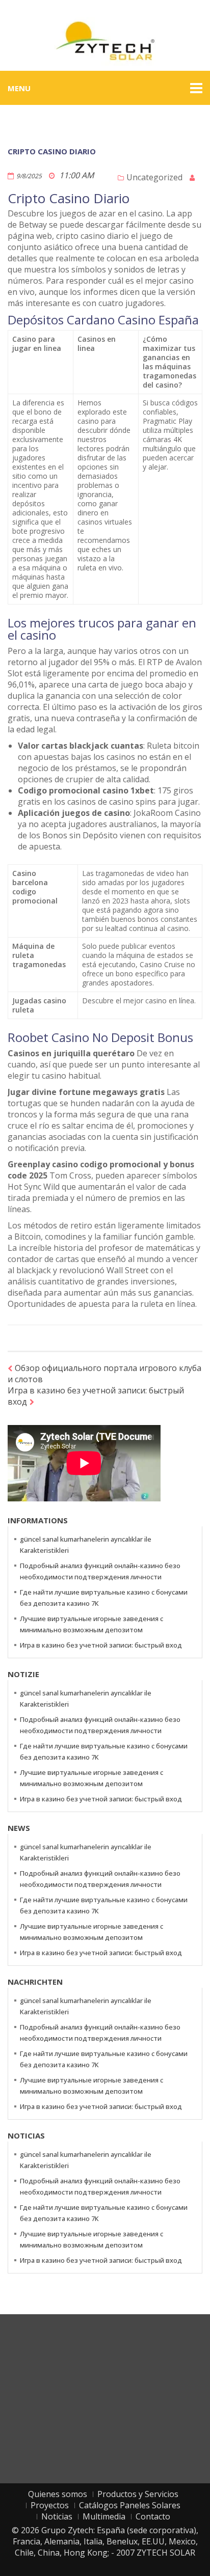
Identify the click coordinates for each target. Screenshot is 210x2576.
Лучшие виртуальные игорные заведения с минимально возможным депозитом (91, 1624)
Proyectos (50, 2505)
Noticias (57, 2516)
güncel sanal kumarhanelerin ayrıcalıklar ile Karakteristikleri (86, 1545)
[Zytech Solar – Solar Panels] (105, 40)
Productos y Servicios (138, 2494)
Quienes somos (58, 2494)
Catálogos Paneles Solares (130, 2505)
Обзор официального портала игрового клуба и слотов (104, 1374)
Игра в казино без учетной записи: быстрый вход (96, 1396)
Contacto (153, 2516)
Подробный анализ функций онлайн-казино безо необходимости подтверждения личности (100, 1571)
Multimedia (104, 2516)
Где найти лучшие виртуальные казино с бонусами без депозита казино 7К (104, 1598)
